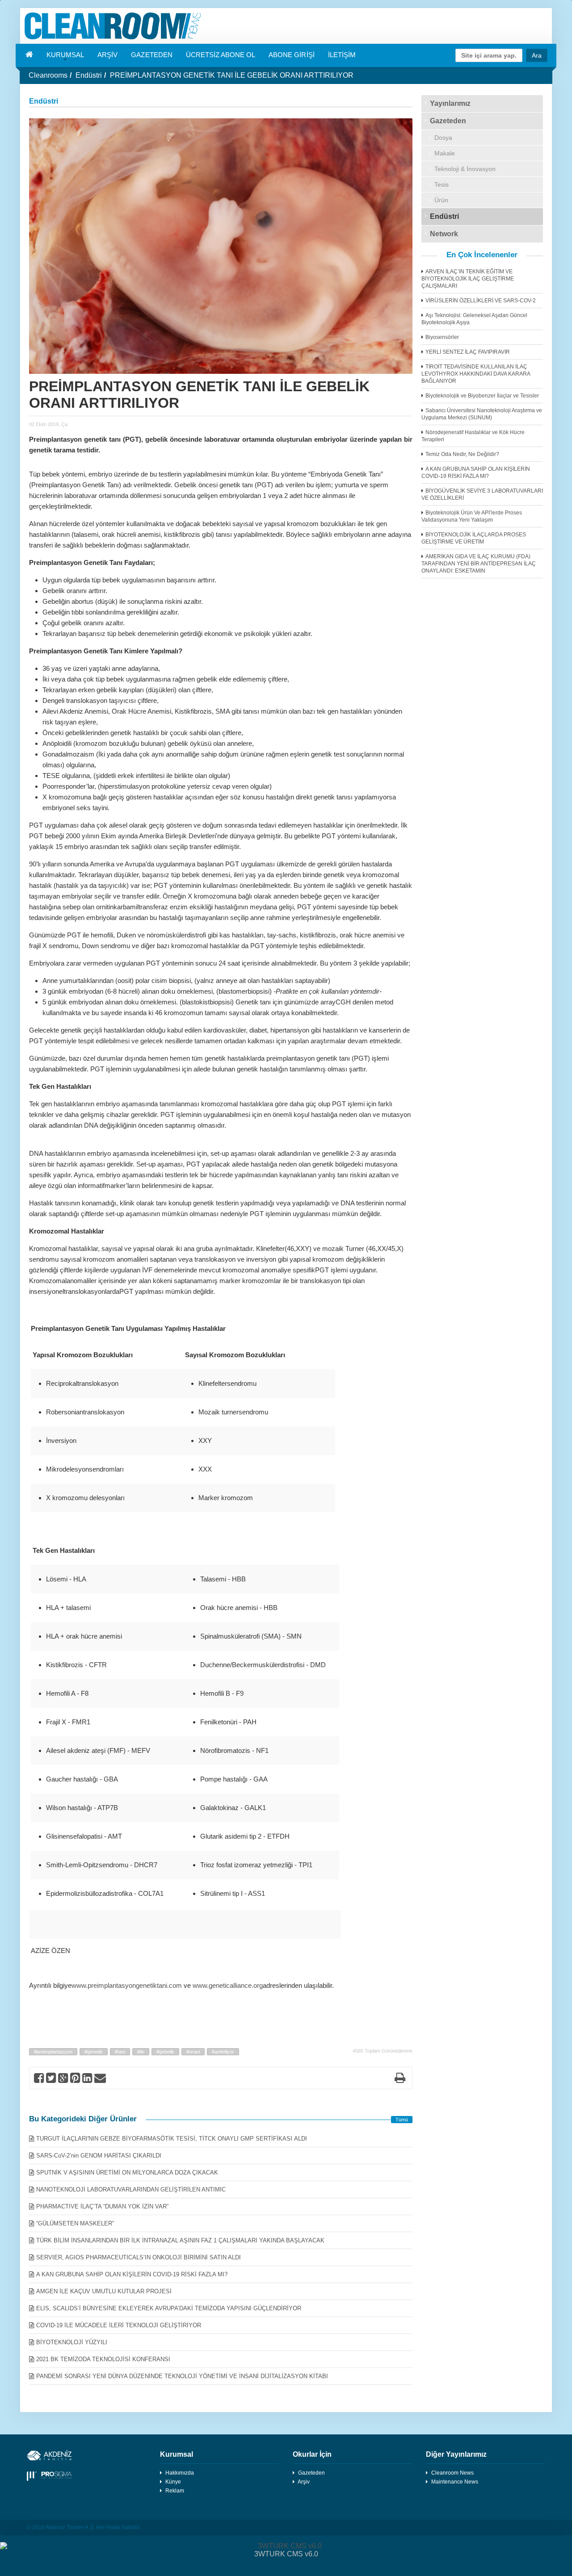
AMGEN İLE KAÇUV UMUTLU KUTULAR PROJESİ (104, 2291)
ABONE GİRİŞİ (291, 55)
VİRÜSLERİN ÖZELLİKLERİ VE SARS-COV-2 (481, 301)
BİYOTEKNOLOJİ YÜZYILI (72, 2342)
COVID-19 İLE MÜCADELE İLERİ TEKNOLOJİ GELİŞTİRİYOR (119, 2325)
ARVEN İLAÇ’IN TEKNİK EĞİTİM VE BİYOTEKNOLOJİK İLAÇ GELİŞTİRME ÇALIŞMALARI (468, 279)
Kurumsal (177, 2454)
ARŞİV (107, 55)
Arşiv (304, 2482)
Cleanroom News (452, 2473)
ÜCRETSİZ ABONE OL (221, 55)
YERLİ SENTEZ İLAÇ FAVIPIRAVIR (468, 352)
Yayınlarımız (450, 103)
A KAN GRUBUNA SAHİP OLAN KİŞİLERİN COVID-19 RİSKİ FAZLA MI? (132, 2274)
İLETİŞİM (342, 55)
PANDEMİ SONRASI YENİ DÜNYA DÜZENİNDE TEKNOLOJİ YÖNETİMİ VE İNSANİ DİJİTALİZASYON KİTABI (182, 2376)
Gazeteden (448, 121)
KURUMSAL (65, 55)
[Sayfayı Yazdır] (400, 2080)
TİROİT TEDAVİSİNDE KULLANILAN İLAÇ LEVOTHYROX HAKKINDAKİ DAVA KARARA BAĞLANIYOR (476, 374)
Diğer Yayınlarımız (456, 2454)
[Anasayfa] (286, 26)
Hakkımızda (180, 2473)
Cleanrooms (48, 75)
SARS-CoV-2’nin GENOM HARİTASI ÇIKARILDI (99, 2156)
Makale (445, 153)
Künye (173, 2482)
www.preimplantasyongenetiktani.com (127, 1985)
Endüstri (89, 75)
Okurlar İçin (312, 2454)
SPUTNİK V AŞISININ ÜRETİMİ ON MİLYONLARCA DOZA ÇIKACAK (127, 2172)
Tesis (442, 184)
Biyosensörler (442, 337)
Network (444, 234)
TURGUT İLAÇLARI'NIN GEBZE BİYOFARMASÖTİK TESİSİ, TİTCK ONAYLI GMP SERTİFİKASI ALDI (172, 2139)
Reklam (175, 2491)
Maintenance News (455, 2482)
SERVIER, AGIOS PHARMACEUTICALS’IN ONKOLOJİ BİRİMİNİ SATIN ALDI (139, 2257)
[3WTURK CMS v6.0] (286, 2546)
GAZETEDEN (151, 55)
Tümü (402, 2120)
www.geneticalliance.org (228, 1985)
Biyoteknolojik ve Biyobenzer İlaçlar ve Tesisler (482, 396)
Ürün (441, 200)
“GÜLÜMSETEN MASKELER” (75, 2223)
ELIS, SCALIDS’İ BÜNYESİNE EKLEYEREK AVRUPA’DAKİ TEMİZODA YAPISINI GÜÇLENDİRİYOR (169, 2308)
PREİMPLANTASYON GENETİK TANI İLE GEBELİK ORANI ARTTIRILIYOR (232, 75)
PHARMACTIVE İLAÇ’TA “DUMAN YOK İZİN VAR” (102, 2206)
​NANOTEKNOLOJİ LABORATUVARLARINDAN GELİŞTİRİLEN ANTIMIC (131, 2189)
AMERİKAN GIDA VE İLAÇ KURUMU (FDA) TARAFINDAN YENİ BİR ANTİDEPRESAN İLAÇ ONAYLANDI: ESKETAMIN (479, 564)
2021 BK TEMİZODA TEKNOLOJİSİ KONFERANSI (103, 2359)
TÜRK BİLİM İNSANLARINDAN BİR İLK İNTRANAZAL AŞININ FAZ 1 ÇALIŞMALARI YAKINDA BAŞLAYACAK (180, 2240)
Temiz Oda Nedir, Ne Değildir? (462, 454)
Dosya (443, 138)
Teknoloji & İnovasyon (465, 169)
